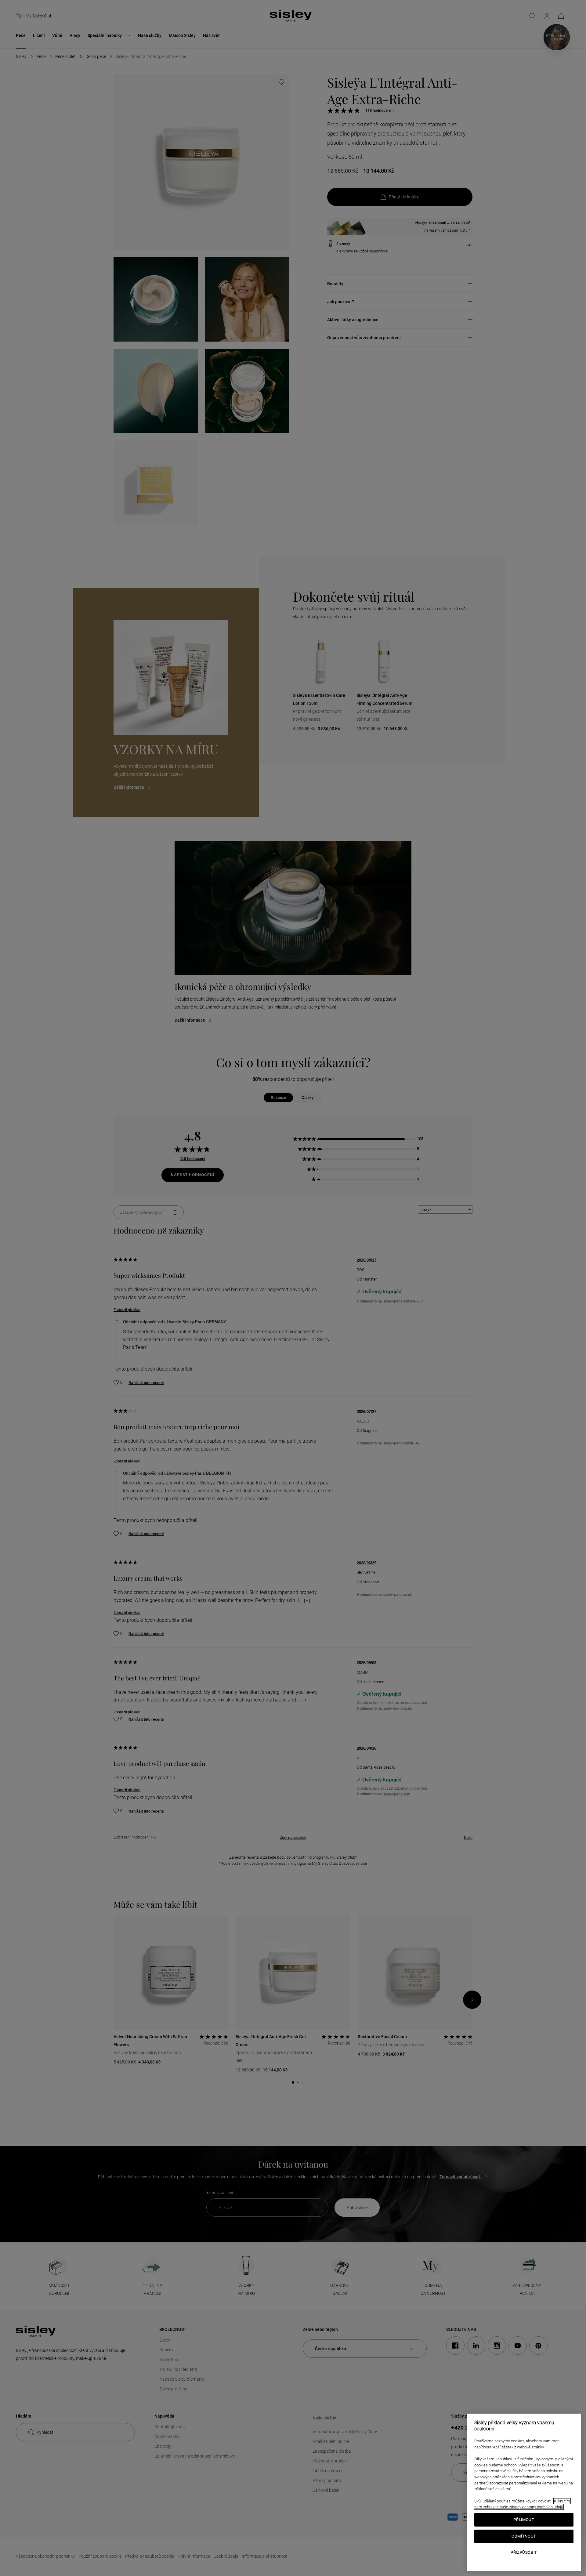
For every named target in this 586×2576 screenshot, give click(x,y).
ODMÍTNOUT (524, 2536)
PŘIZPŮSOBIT (524, 2552)
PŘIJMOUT (524, 2520)
